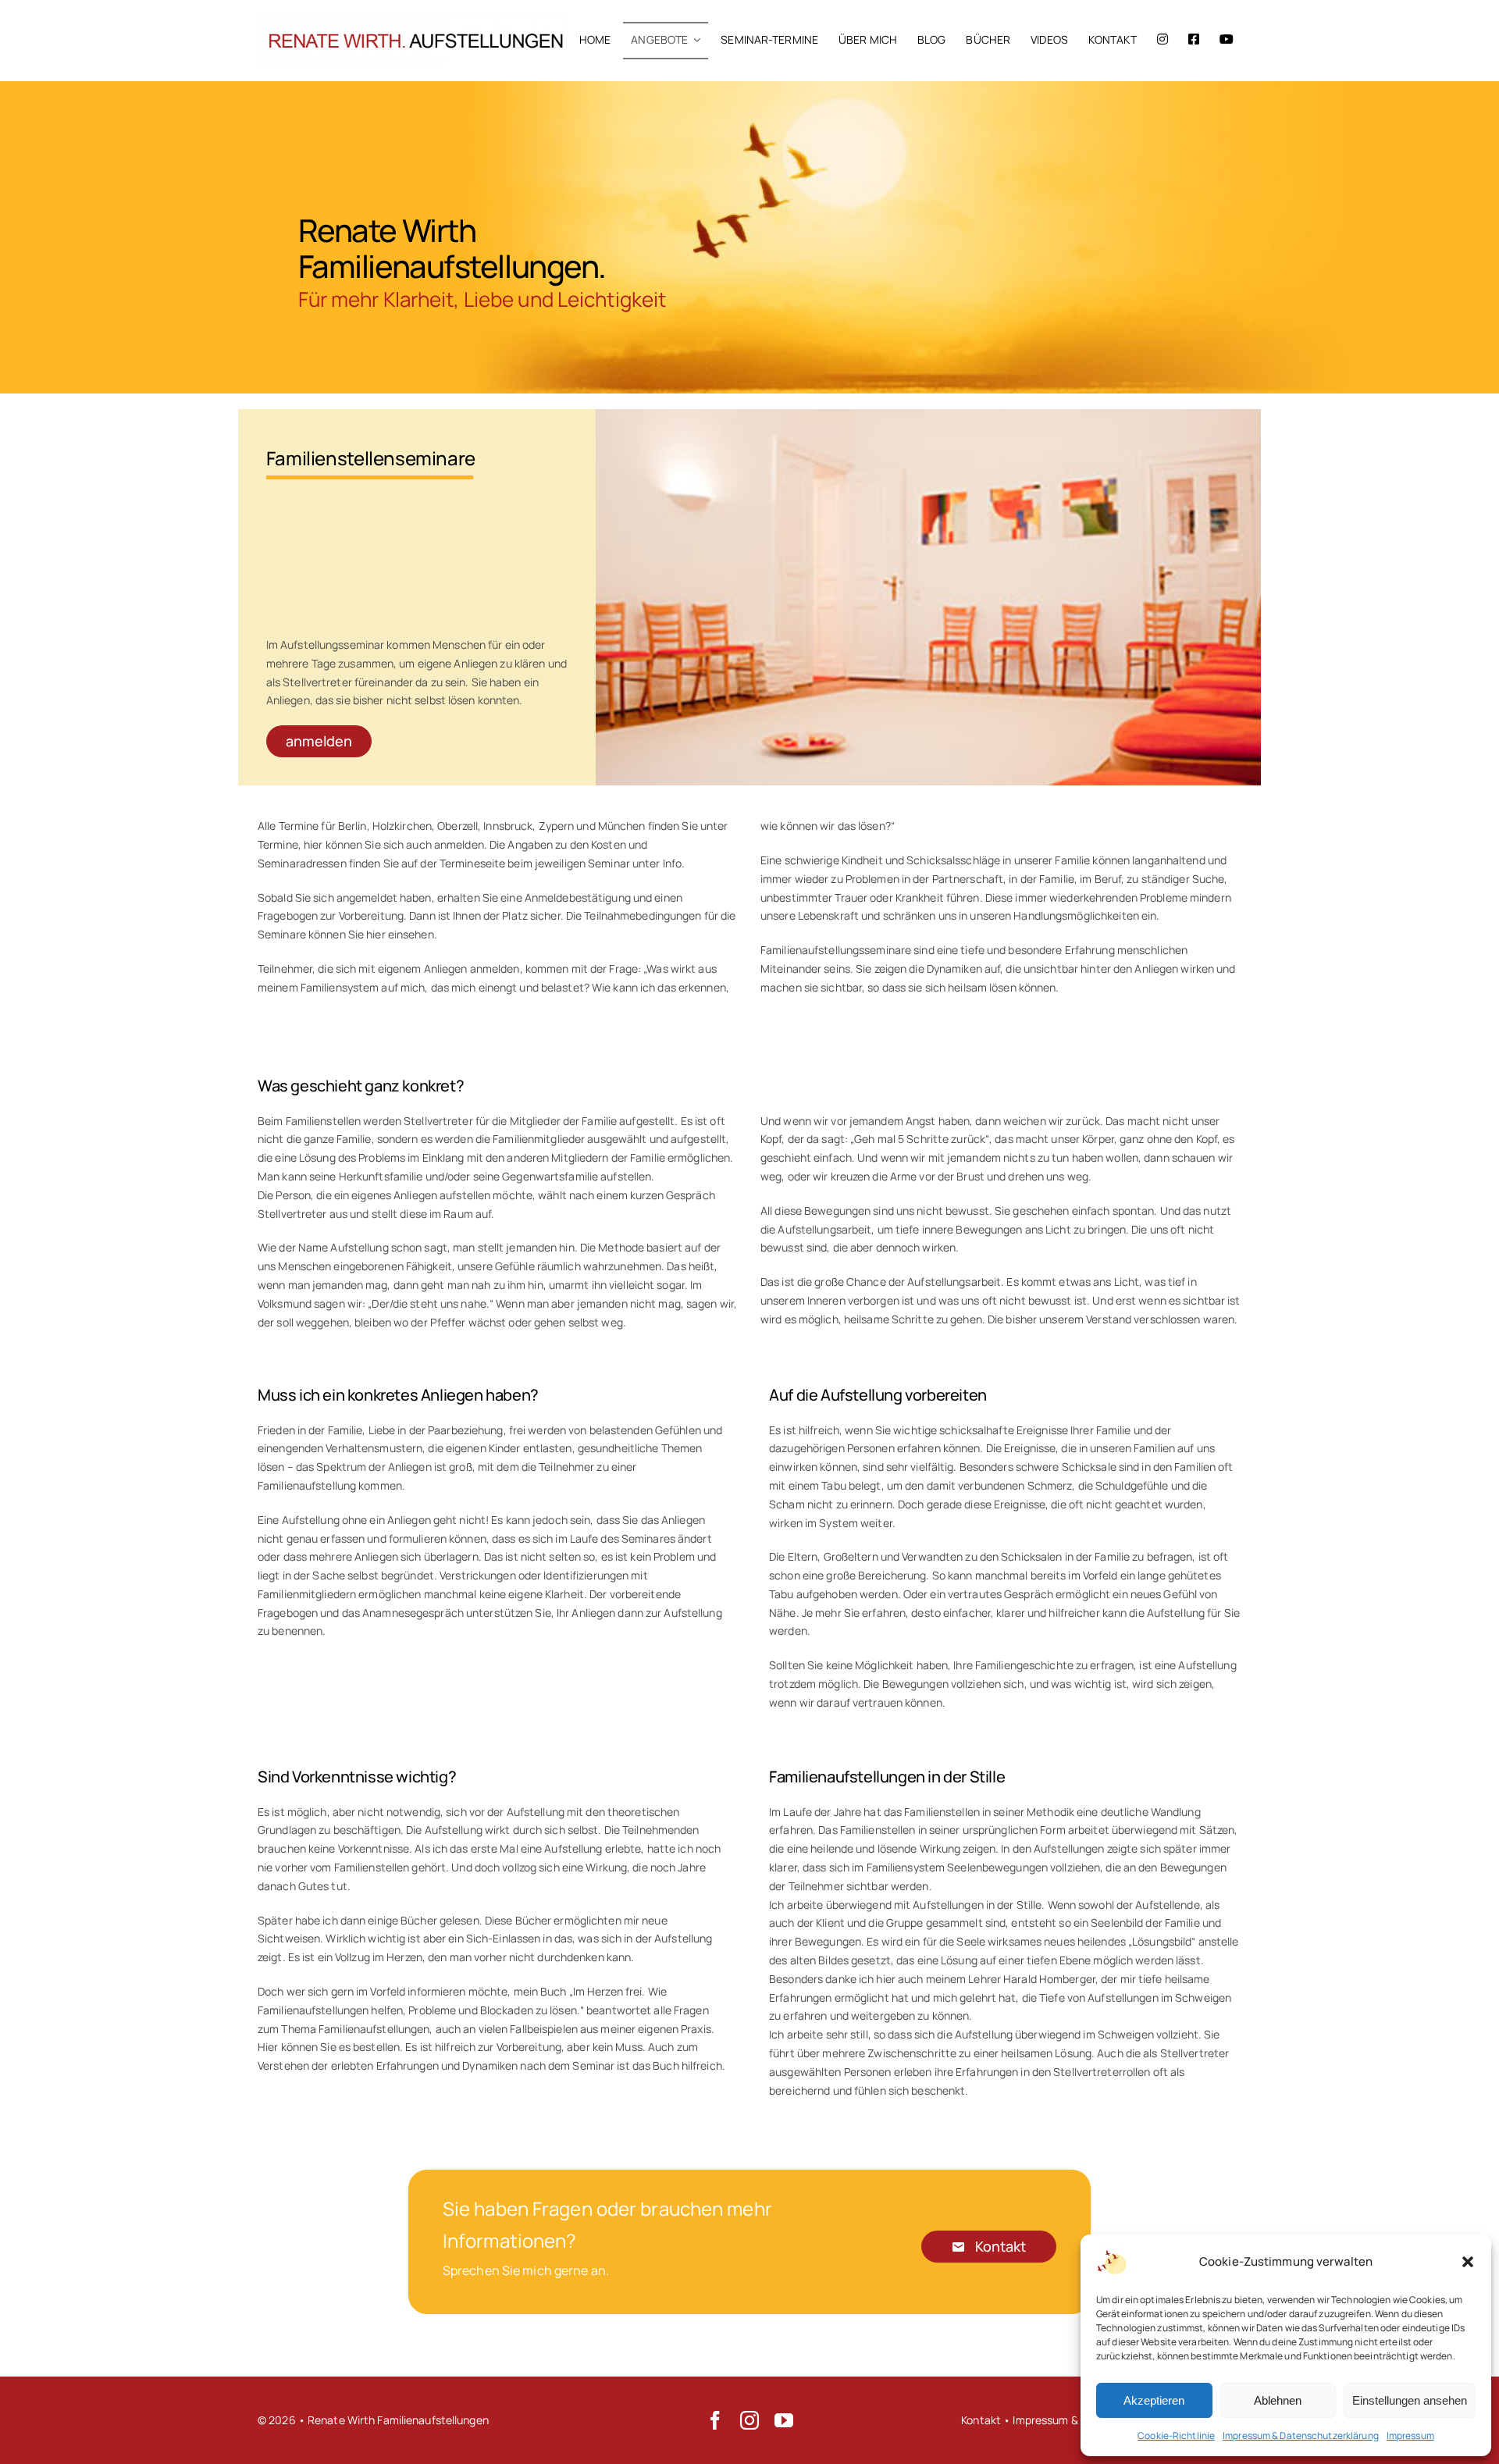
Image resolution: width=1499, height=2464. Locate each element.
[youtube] (784, 2420)
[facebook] (715, 2420)
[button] (1468, 2262)
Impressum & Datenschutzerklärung (1301, 2436)
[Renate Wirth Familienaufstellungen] (414, 18)
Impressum (1410, 2436)
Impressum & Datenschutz (1079, 2420)
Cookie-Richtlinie (1176, 2436)
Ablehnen (1278, 2400)
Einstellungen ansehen (1410, 2400)
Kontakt (981, 2420)
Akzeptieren (1154, 2400)
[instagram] (749, 2420)
